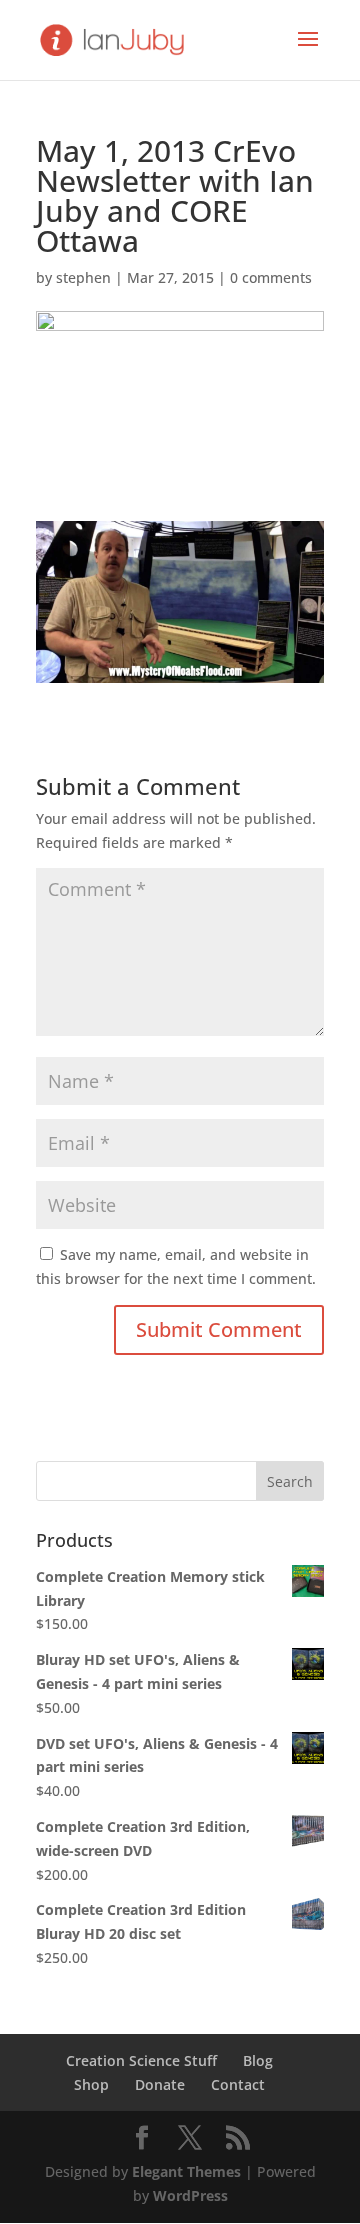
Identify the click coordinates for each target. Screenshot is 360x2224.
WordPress (190, 2195)
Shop (91, 2084)
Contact (238, 2084)
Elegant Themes (186, 2171)
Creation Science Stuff (141, 2060)
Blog (258, 2060)
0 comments (271, 277)
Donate (160, 2084)
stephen (83, 277)
